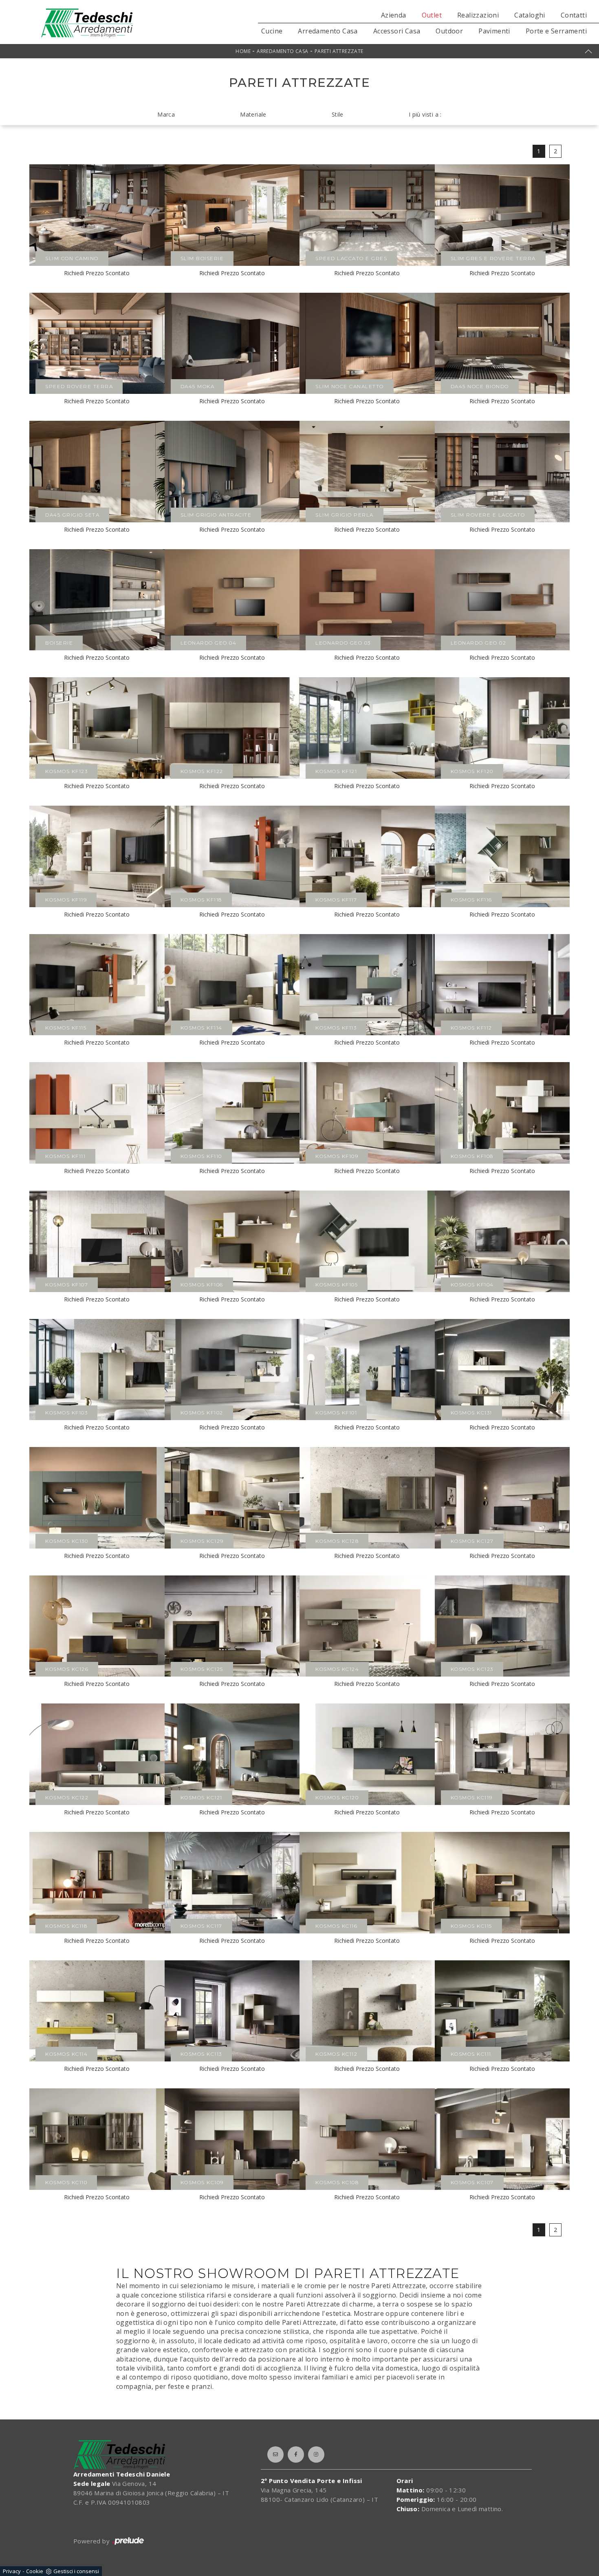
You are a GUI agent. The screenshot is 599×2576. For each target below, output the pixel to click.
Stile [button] (338, 114)
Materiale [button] (253, 114)
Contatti (574, 15)
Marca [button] (166, 114)
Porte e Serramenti (556, 31)
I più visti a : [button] (425, 114)
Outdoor (449, 31)
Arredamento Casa (328, 31)
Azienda (394, 15)
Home (243, 51)
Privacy (12, 2571)
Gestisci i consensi (76, 2571)
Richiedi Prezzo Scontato (97, 273)
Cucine (272, 31)
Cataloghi (530, 15)
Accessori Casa (397, 31)
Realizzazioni (478, 15)
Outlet (432, 15)
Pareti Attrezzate (339, 51)
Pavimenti (494, 31)
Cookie (35, 2571)
